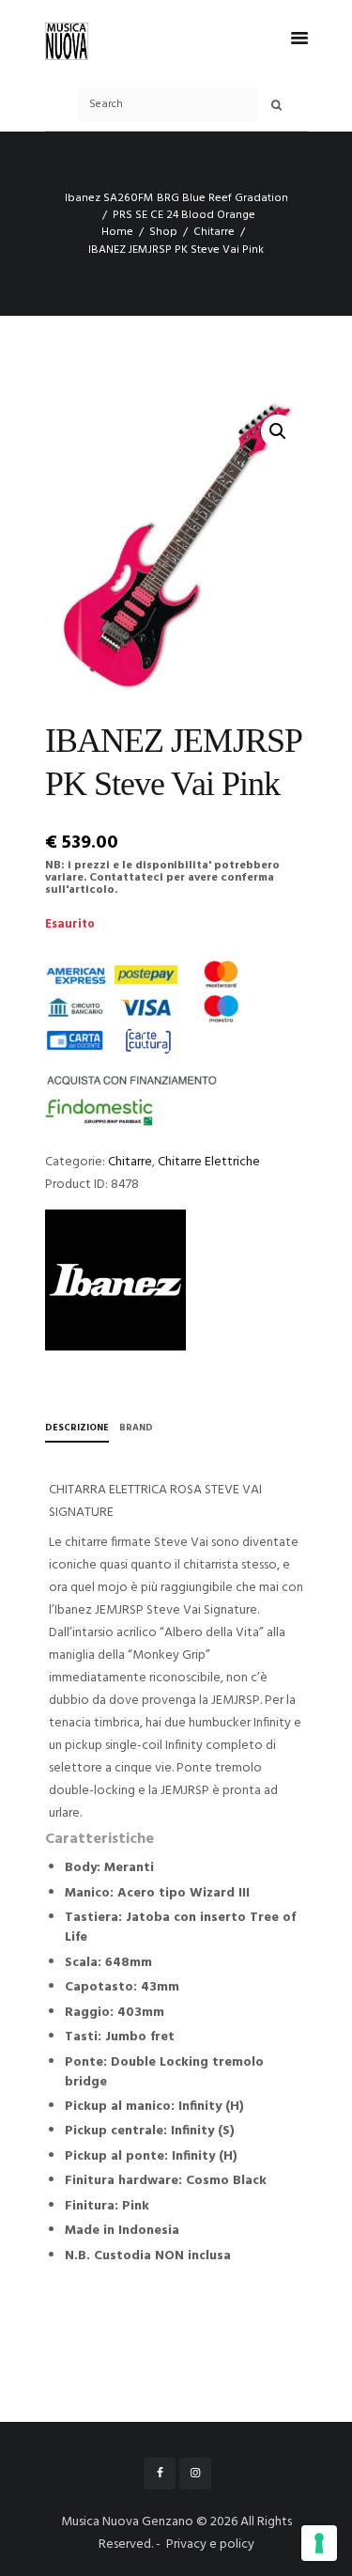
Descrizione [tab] (77, 1428)
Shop (163, 232)
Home (117, 232)
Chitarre (214, 232)
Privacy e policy (210, 2545)
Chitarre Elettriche (209, 1162)
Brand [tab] (136, 1428)
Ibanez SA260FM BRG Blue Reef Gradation (176, 198)
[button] (278, 431)
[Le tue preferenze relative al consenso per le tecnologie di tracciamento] (319, 2543)
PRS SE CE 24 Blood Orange (184, 215)
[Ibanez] (115, 1280)
